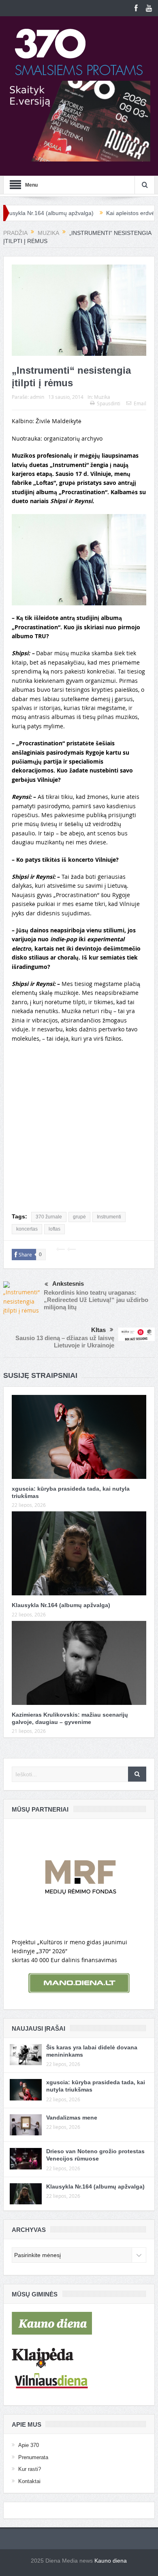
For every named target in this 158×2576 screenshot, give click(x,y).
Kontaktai (29, 2481)
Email (140, 403)
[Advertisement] (79, 1130)
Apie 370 (29, 2445)
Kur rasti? (30, 2469)
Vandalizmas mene (72, 2118)
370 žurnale (49, 1217)
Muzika (102, 397)
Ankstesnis (68, 1284)
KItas (98, 1330)
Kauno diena (111, 2561)
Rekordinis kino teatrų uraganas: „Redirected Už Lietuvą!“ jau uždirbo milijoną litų (96, 1300)
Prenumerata (33, 2457)
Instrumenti (109, 1217)
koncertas (27, 1229)
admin (37, 397)
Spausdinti (109, 403)
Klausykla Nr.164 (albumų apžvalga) (61, 1605)
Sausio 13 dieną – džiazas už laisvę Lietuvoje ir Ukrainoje (65, 1342)
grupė (79, 1217)
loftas (54, 1229)
